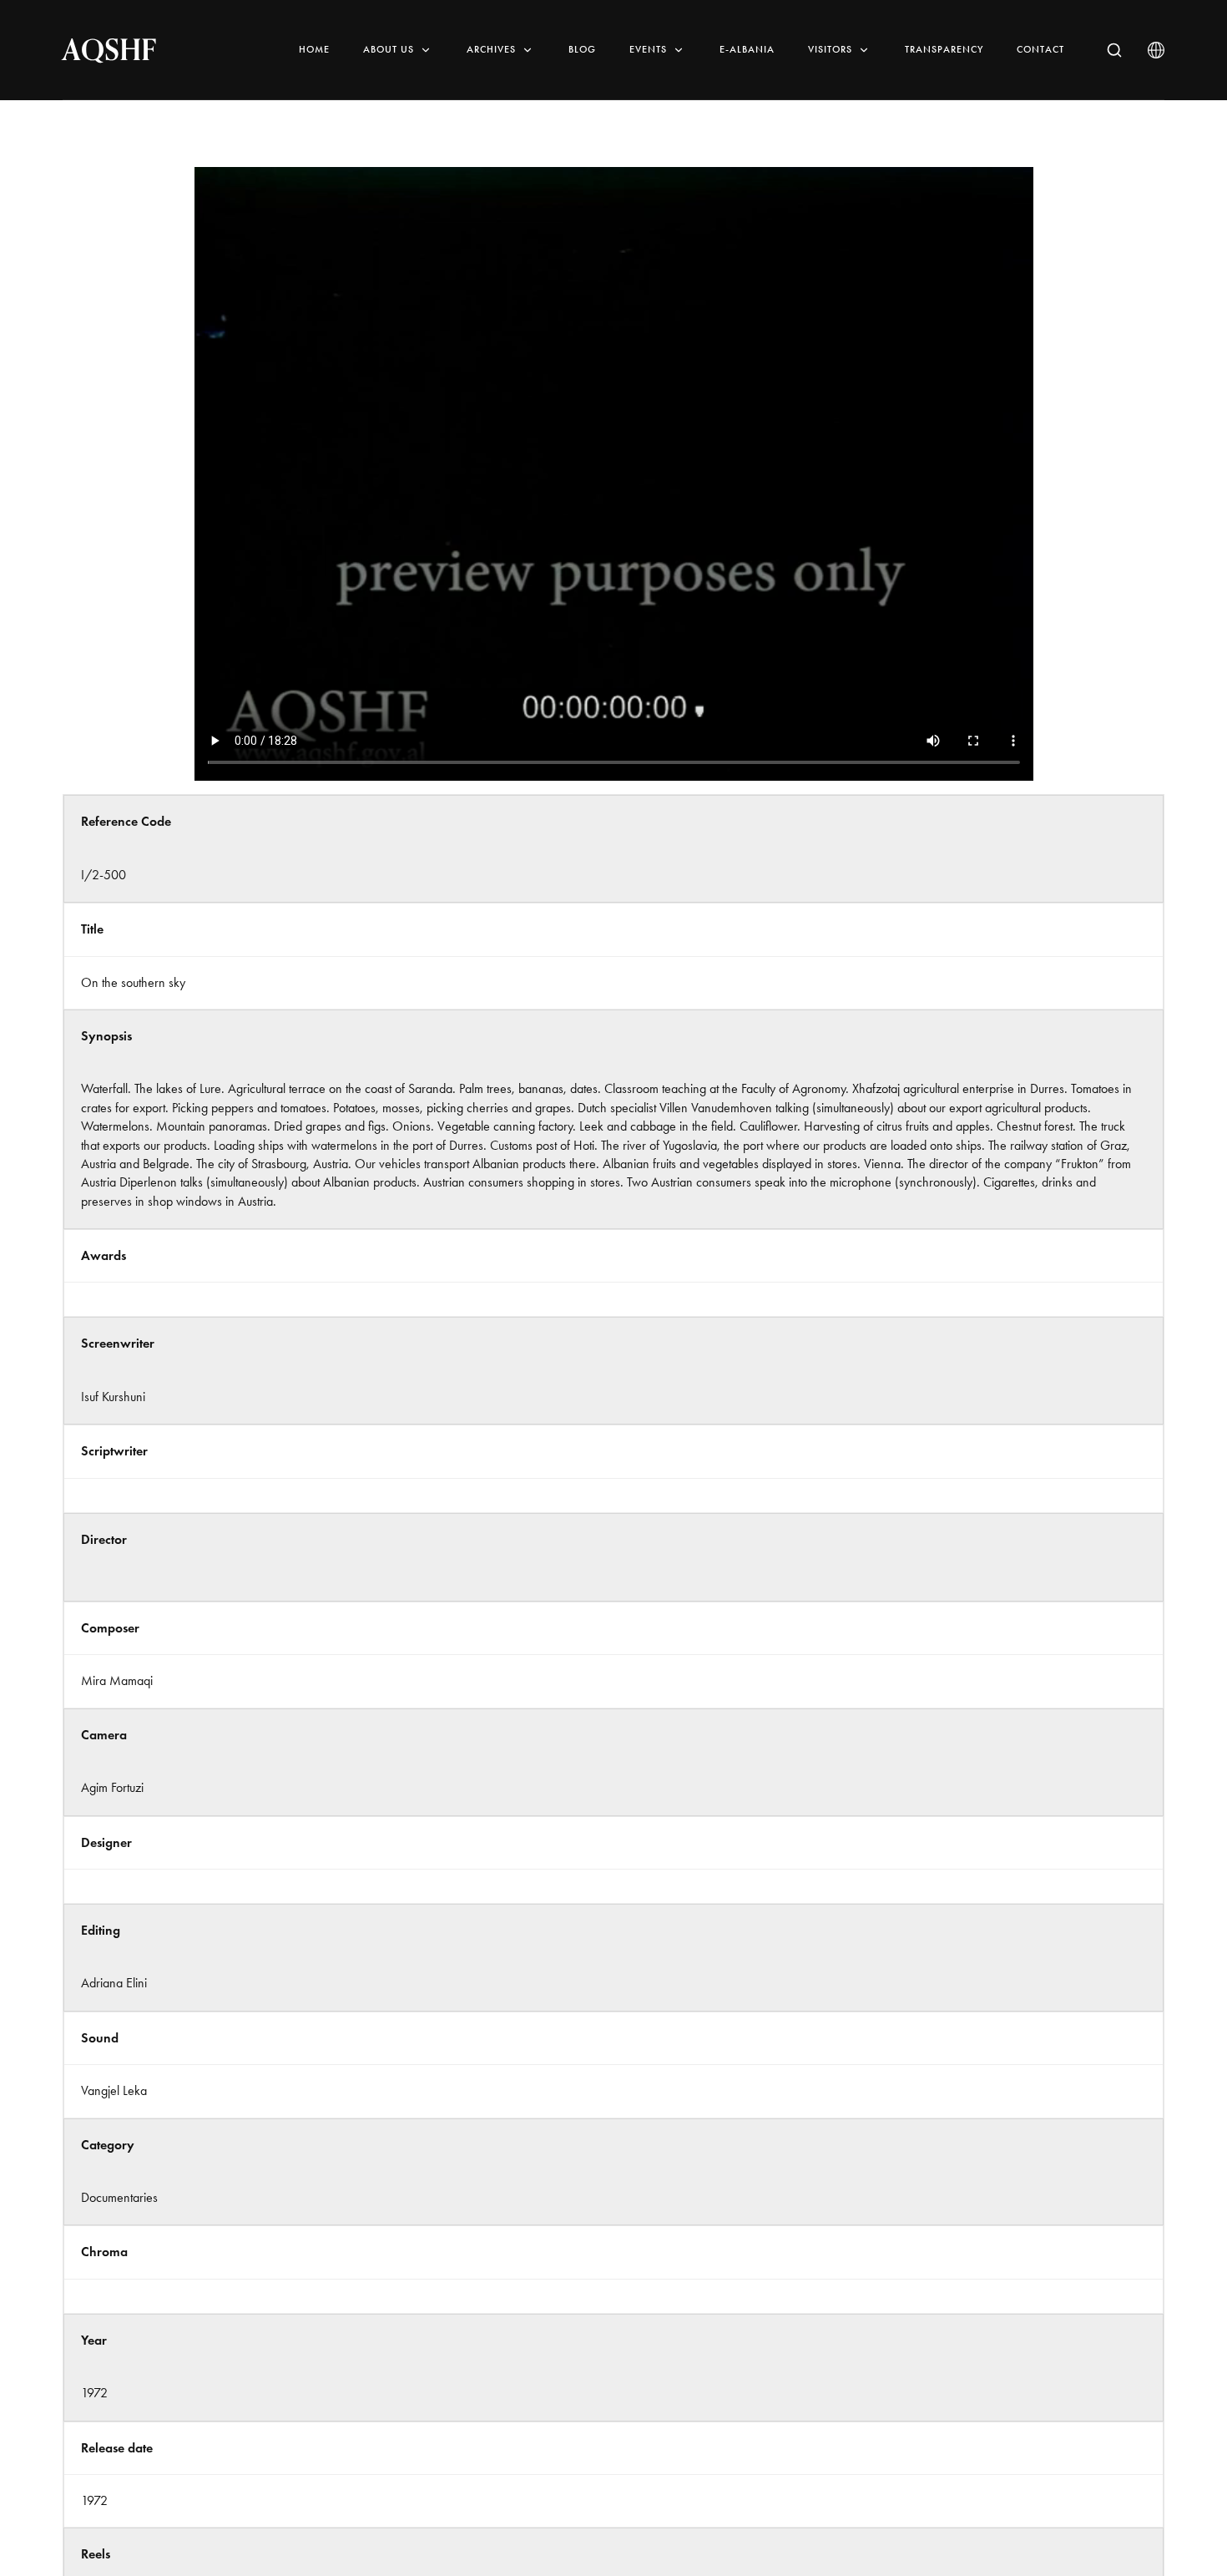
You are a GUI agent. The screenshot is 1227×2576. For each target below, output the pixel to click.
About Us (389, 49)
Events (648, 49)
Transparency (944, 49)
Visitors (830, 49)
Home (314, 49)
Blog (582, 49)
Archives (491, 49)
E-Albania (747, 49)
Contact (1040, 49)
